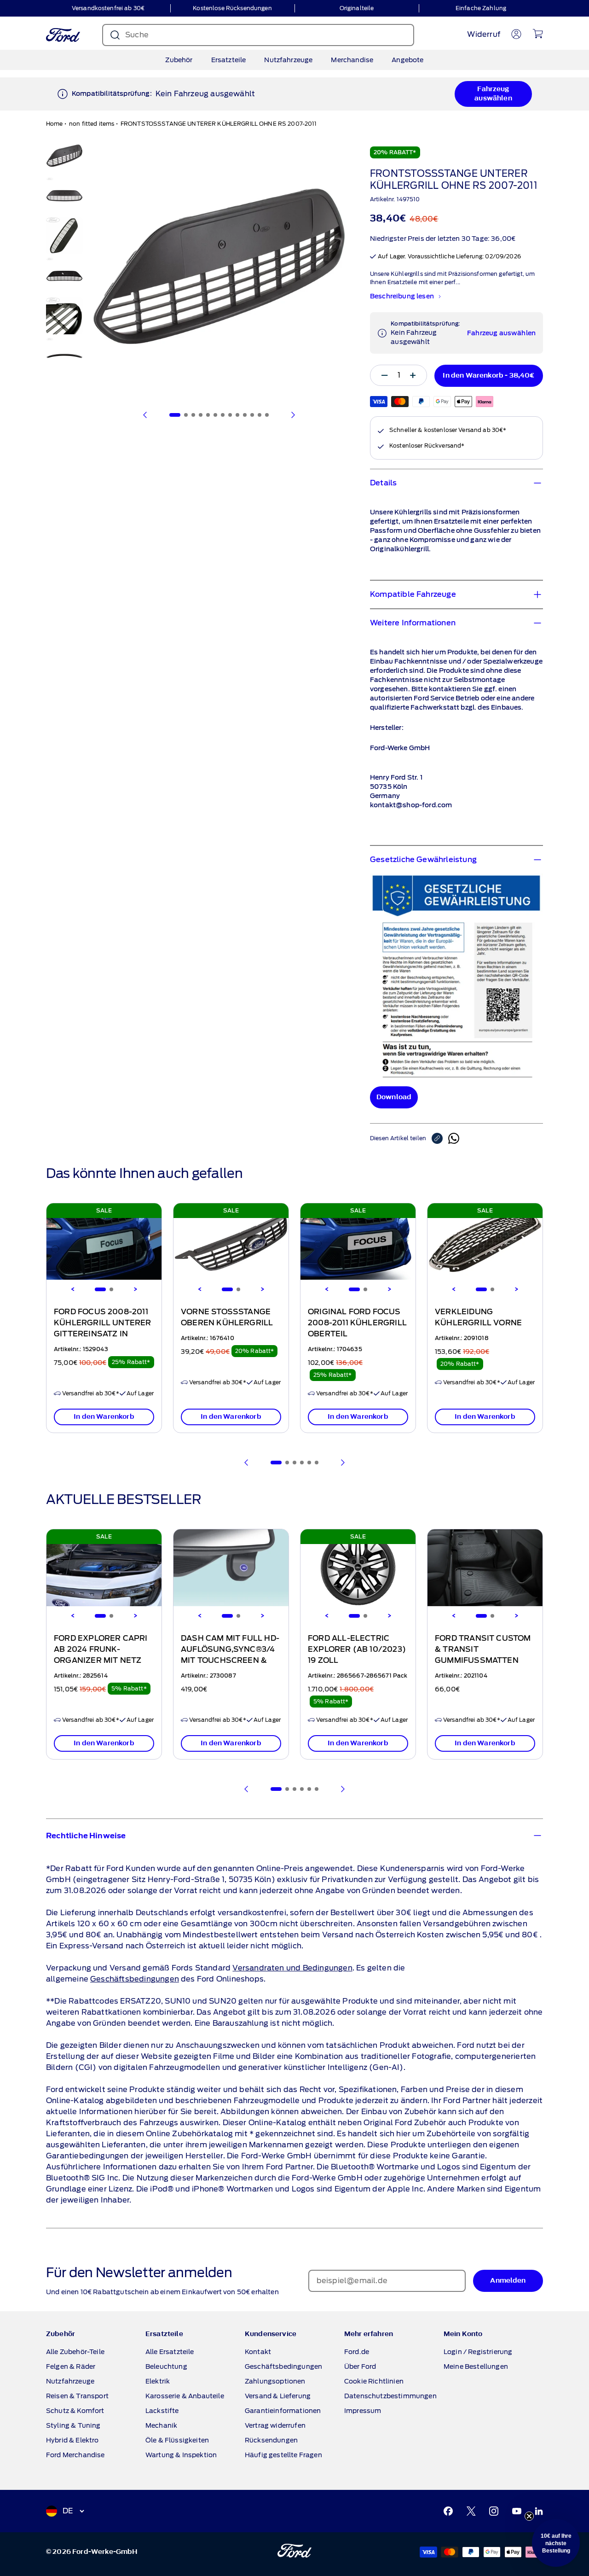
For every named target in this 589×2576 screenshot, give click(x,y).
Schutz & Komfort (75, 2411)
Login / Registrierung (478, 2352)
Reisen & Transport (77, 2396)
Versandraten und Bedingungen (292, 1968)
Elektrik (158, 2381)
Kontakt (258, 2352)
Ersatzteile (229, 60)
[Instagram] (494, 2511)
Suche (137, 35)
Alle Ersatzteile (170, 2352)
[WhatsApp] (454, 1138)
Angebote (407, 60)
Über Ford (360, 2366)
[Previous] (73, 1289)
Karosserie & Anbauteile (185, 2396)
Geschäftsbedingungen (135, 1979)
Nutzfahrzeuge (288, 60)
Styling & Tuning (73, 2425)
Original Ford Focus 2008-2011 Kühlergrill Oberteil (357, 1323)
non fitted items (92, 124)
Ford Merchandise (75, 2455)
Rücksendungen (271, 2440)
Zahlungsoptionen (275, 2381)
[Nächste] (293, 415)
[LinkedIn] (539, 2511)
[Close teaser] (529, 2516)
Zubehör (179, 60)
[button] (556, 2543)
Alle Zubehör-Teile (75, 2352)
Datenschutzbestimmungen (390, 2396)
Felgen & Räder (71, 2366)
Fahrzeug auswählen (493, 94)
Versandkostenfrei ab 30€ (108, 8)
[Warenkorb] (538, 34)
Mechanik (161, 2425)
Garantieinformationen (283, 2411)
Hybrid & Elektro (72, 2440)
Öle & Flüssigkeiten (177, 2440)
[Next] (135, 1289)
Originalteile (357, 8)
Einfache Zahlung (481, 8)
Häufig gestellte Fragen (283, 2455)
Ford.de (357, 2352)
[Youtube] (517, 2511)
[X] (471, 2511)
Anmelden (508, 2281)
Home (55, 124)
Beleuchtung (166, 2366)
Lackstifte (162, 2411)
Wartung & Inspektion (181, 2455)
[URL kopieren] (440, 1138)
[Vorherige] (145, 415)
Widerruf (484, 34)
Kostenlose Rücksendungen (232, 8)
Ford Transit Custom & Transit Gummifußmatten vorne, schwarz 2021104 (483, 1661)
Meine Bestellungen (476, 2366)
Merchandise (352, 60)
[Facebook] (448, 2511)
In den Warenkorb (104, 1417)
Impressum (363, 2411)
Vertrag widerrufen (275, 2425)
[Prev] (247, 1463)
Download (394, 1097)
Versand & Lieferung (278, 2396)
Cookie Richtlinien (374, 2381)
